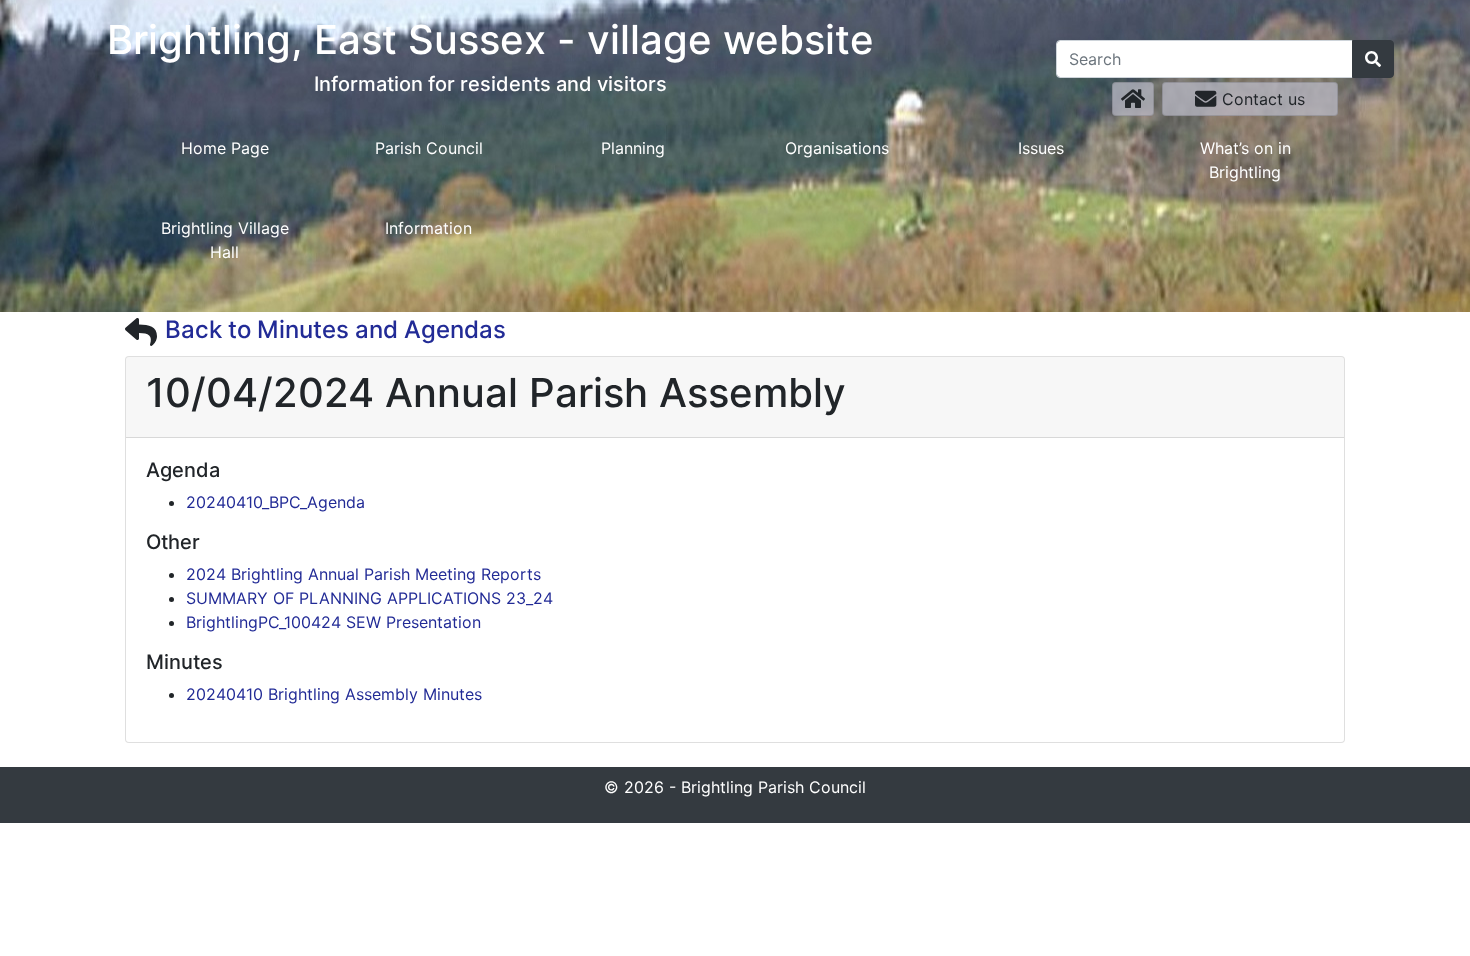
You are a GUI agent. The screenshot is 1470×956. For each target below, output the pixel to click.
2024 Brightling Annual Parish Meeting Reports (363, 574)
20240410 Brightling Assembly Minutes (334, 694)
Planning (633, 148)
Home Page (225, 148)
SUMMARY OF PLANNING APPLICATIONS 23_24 (369, 598)
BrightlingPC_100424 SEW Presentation (333, 622)
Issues (1041, 148)
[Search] (1373, 59)
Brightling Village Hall (225, 240)
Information (428, 228)
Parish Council (429, 148)
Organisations (837, 148)
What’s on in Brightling (1245, 160)
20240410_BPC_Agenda (275, 502)
